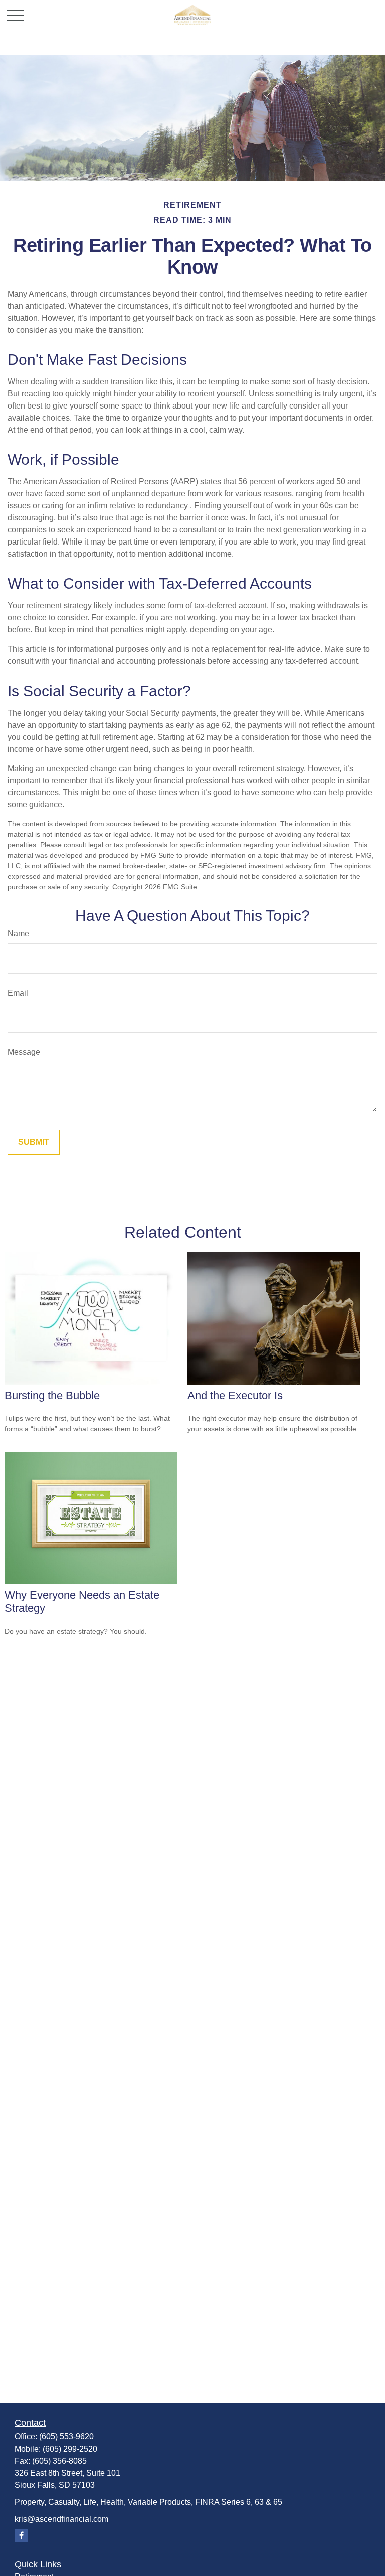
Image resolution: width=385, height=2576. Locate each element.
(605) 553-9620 (66, 2437)
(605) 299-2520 (70, 2449)
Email (18, 993)
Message (24, 1052)
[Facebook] (21, 2536)
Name (18, 934)
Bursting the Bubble (52, 1395)
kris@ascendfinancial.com (61, 2519)
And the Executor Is (235, 1395)
